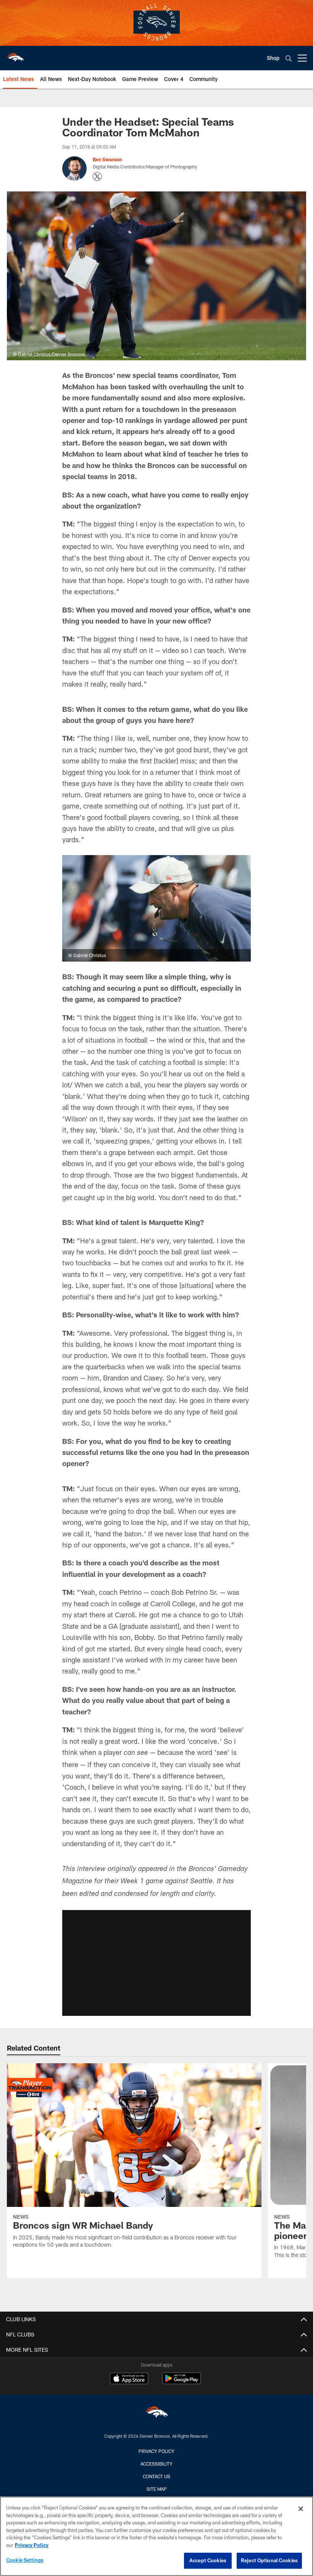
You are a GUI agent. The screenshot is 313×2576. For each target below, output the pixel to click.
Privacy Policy (156, 2451)
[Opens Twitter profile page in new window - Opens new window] (97, 177)
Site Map (157, 2489)
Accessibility (156, 2464)
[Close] (301, 2509)
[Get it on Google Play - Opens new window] (182, 2382)
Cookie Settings (25, 2560)
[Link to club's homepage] (15, 55)
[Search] (289, 58)
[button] (156, 1963)
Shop (273, 58)
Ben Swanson (107, 159)
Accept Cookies (208, 2560)
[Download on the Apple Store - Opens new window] (129, 2379)
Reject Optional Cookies (269, 2560)
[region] (156, 2536)
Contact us (156, 2476)
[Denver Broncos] (156, 2414)
